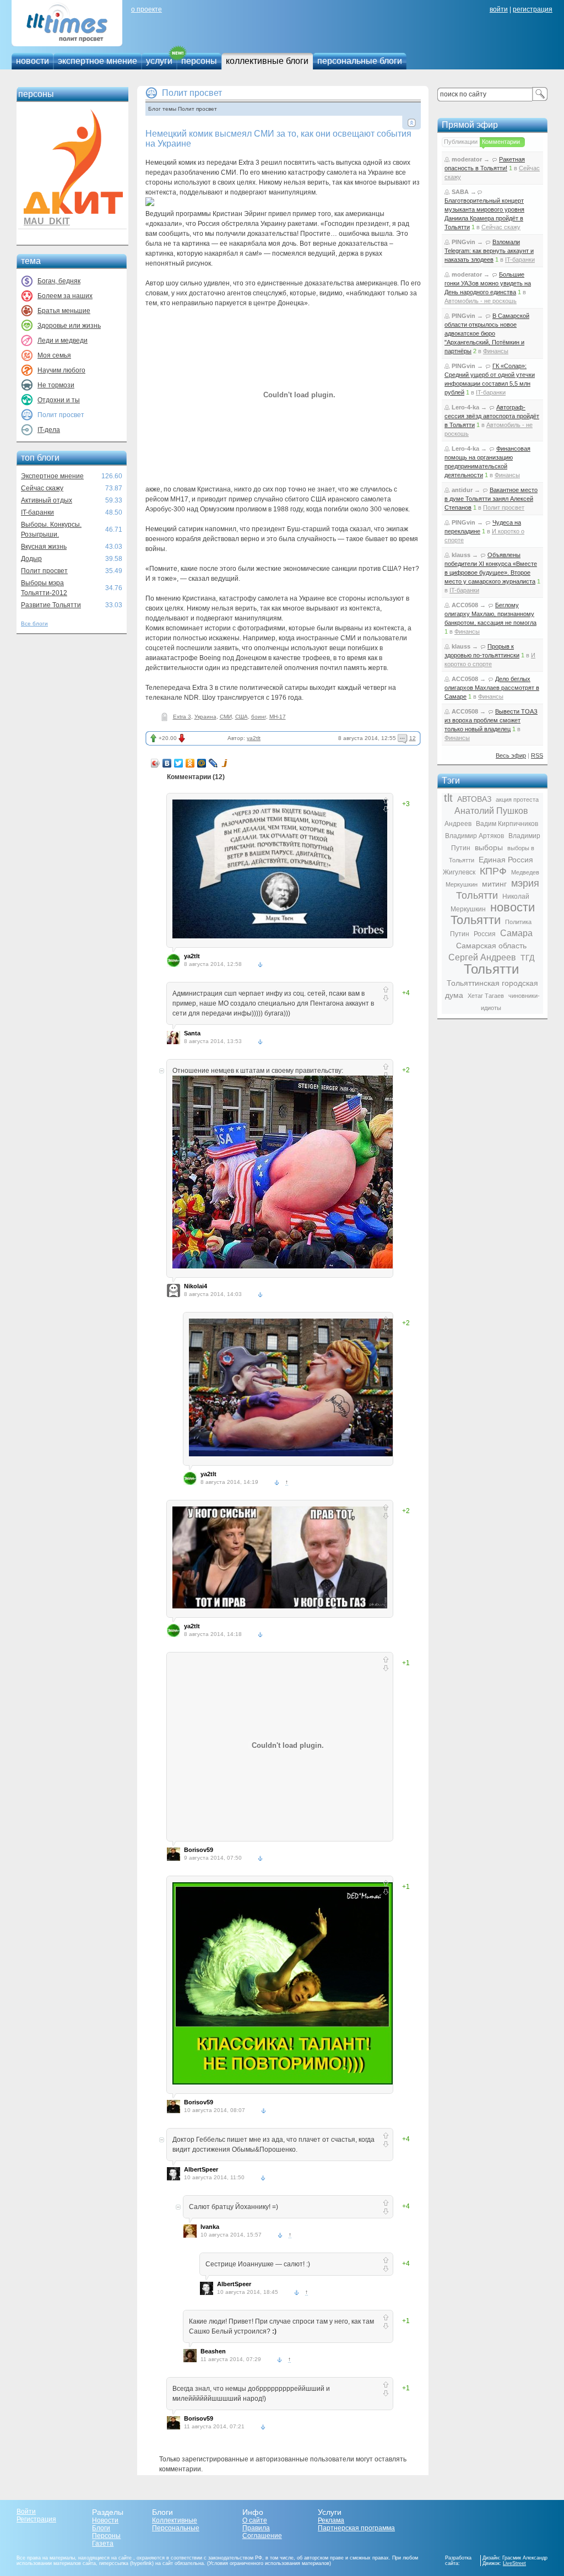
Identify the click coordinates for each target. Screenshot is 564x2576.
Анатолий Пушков (491, 811)
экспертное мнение (97, 61)
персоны (199, 61)
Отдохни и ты (59, 400)
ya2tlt (254, 738)
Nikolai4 (196, 1286)
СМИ (226, 717)
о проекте (147, 9)
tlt (448, 798)
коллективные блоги (267, 61)
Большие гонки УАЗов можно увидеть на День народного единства (488, 283)
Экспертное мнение (52, 476)
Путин (460, 934)
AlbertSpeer (201, 2169)
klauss (461, 555)
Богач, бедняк (59, 281)
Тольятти (491, 969)
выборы (489, 847)
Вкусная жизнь (44, 547)
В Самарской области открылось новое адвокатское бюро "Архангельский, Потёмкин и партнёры (487, 333)
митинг (494, 884)
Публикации (461, 142)
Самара (516, 933)
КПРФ (493, 871)
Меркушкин (462, 884)
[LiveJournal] (213, 763)
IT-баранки (37, 512)
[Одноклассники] (190, 763)
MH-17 (278, 717)
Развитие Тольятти (51, 605)
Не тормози (56, 385)
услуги (159, 61)
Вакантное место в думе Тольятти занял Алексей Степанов (491, 499)
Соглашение (262, 2536)
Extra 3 (182, 717)
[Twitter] (179, 763)
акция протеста (517, 800)
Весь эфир (511, 755)
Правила (256, 2528)
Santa (192, 1033)
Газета (103, 2543)
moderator (467, 159)
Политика (518, 922)
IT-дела (49, 430)
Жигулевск (459, 872)
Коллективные (175, 2520)
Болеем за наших (65, 296)
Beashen (213, 2351)
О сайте (255, 2520)
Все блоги (34, 623)
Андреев (458, 824)
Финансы (496, 351)
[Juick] (225, 763)
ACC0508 (465, 605)
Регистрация (36, 2519)
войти (499, 9)
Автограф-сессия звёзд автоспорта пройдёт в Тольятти (492, 416)
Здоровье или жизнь (69, 326)
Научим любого (61, 370)
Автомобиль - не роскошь (481, 301)
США (242, 717)
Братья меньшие (64, 311)
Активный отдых (47, 500)
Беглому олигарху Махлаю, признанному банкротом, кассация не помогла (490, 614)
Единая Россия (506, 860)
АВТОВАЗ (474, 799)
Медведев (525, 872)
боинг (259, 717)
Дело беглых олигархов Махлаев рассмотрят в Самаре (492, 688)
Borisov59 (199, 1850)
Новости (105, 2520)
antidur (462, 490)
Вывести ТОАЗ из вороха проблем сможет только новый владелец (491, 720)
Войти (26, 2512)
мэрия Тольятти (498, 889)
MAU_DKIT (47, 221)
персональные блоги (360, 61)
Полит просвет (44, 571)
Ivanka (210, 2227)
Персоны (106, 2536)
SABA (460, 192)
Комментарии (501, 142)
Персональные (176, 2528)
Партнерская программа (356, 2528)
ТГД (527, 958)
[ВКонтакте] (167, 763)
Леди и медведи (63, 341)
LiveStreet (514, 2563)
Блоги (101, 2528)
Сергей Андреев (482, 957)
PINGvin (463, 242)
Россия (485, 934)
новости (32, 61)
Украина (205, 717)
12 (413, 738)
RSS (537, 755)
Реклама (331, 2520)
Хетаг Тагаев (486, 996)
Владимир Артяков (474, 836)
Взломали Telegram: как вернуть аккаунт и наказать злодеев (489, 251)
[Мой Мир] (202, 763)
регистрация (533, 9)
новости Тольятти (493, 914)
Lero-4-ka (465, 407)
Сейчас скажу (42, 488)
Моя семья (54, 355)
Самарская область (491, 946)
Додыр (31, 559)
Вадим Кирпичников (507, 824)
